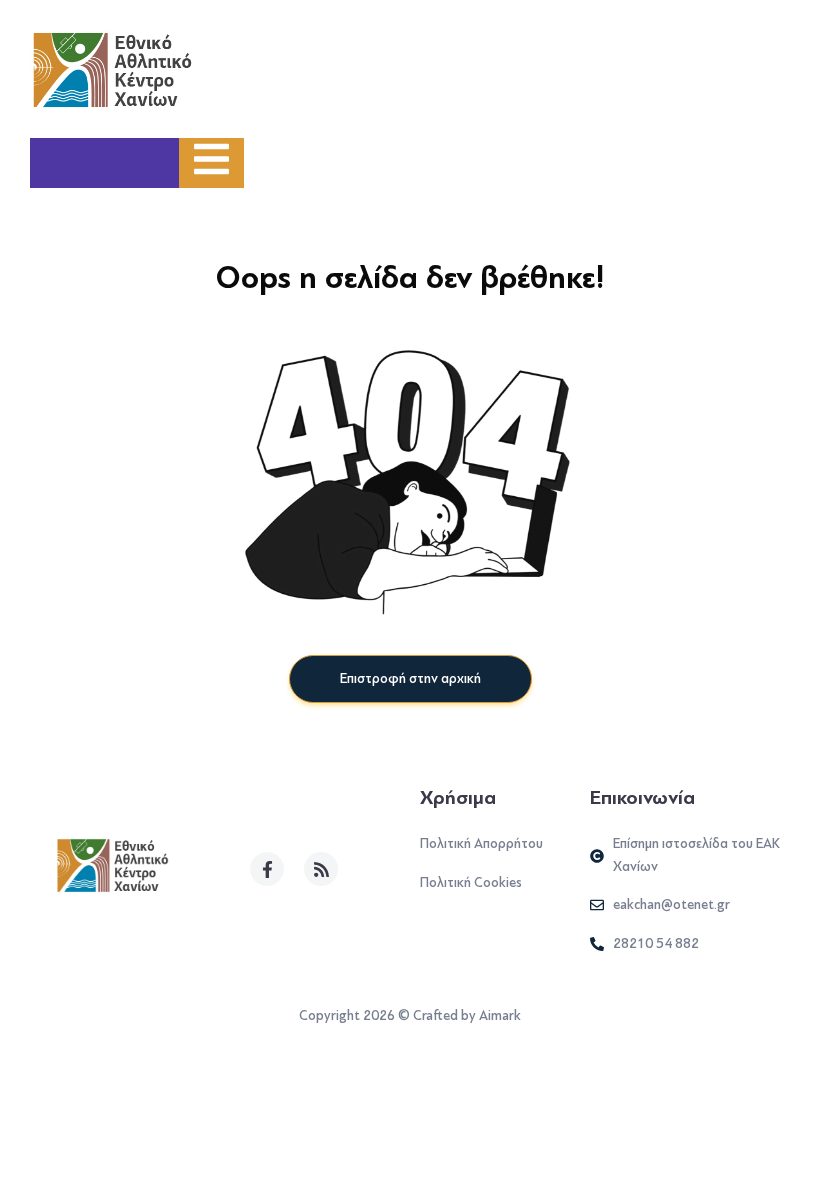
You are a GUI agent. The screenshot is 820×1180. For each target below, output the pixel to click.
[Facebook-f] (267, 869)
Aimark (500, 1015)
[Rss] (321, 869)
